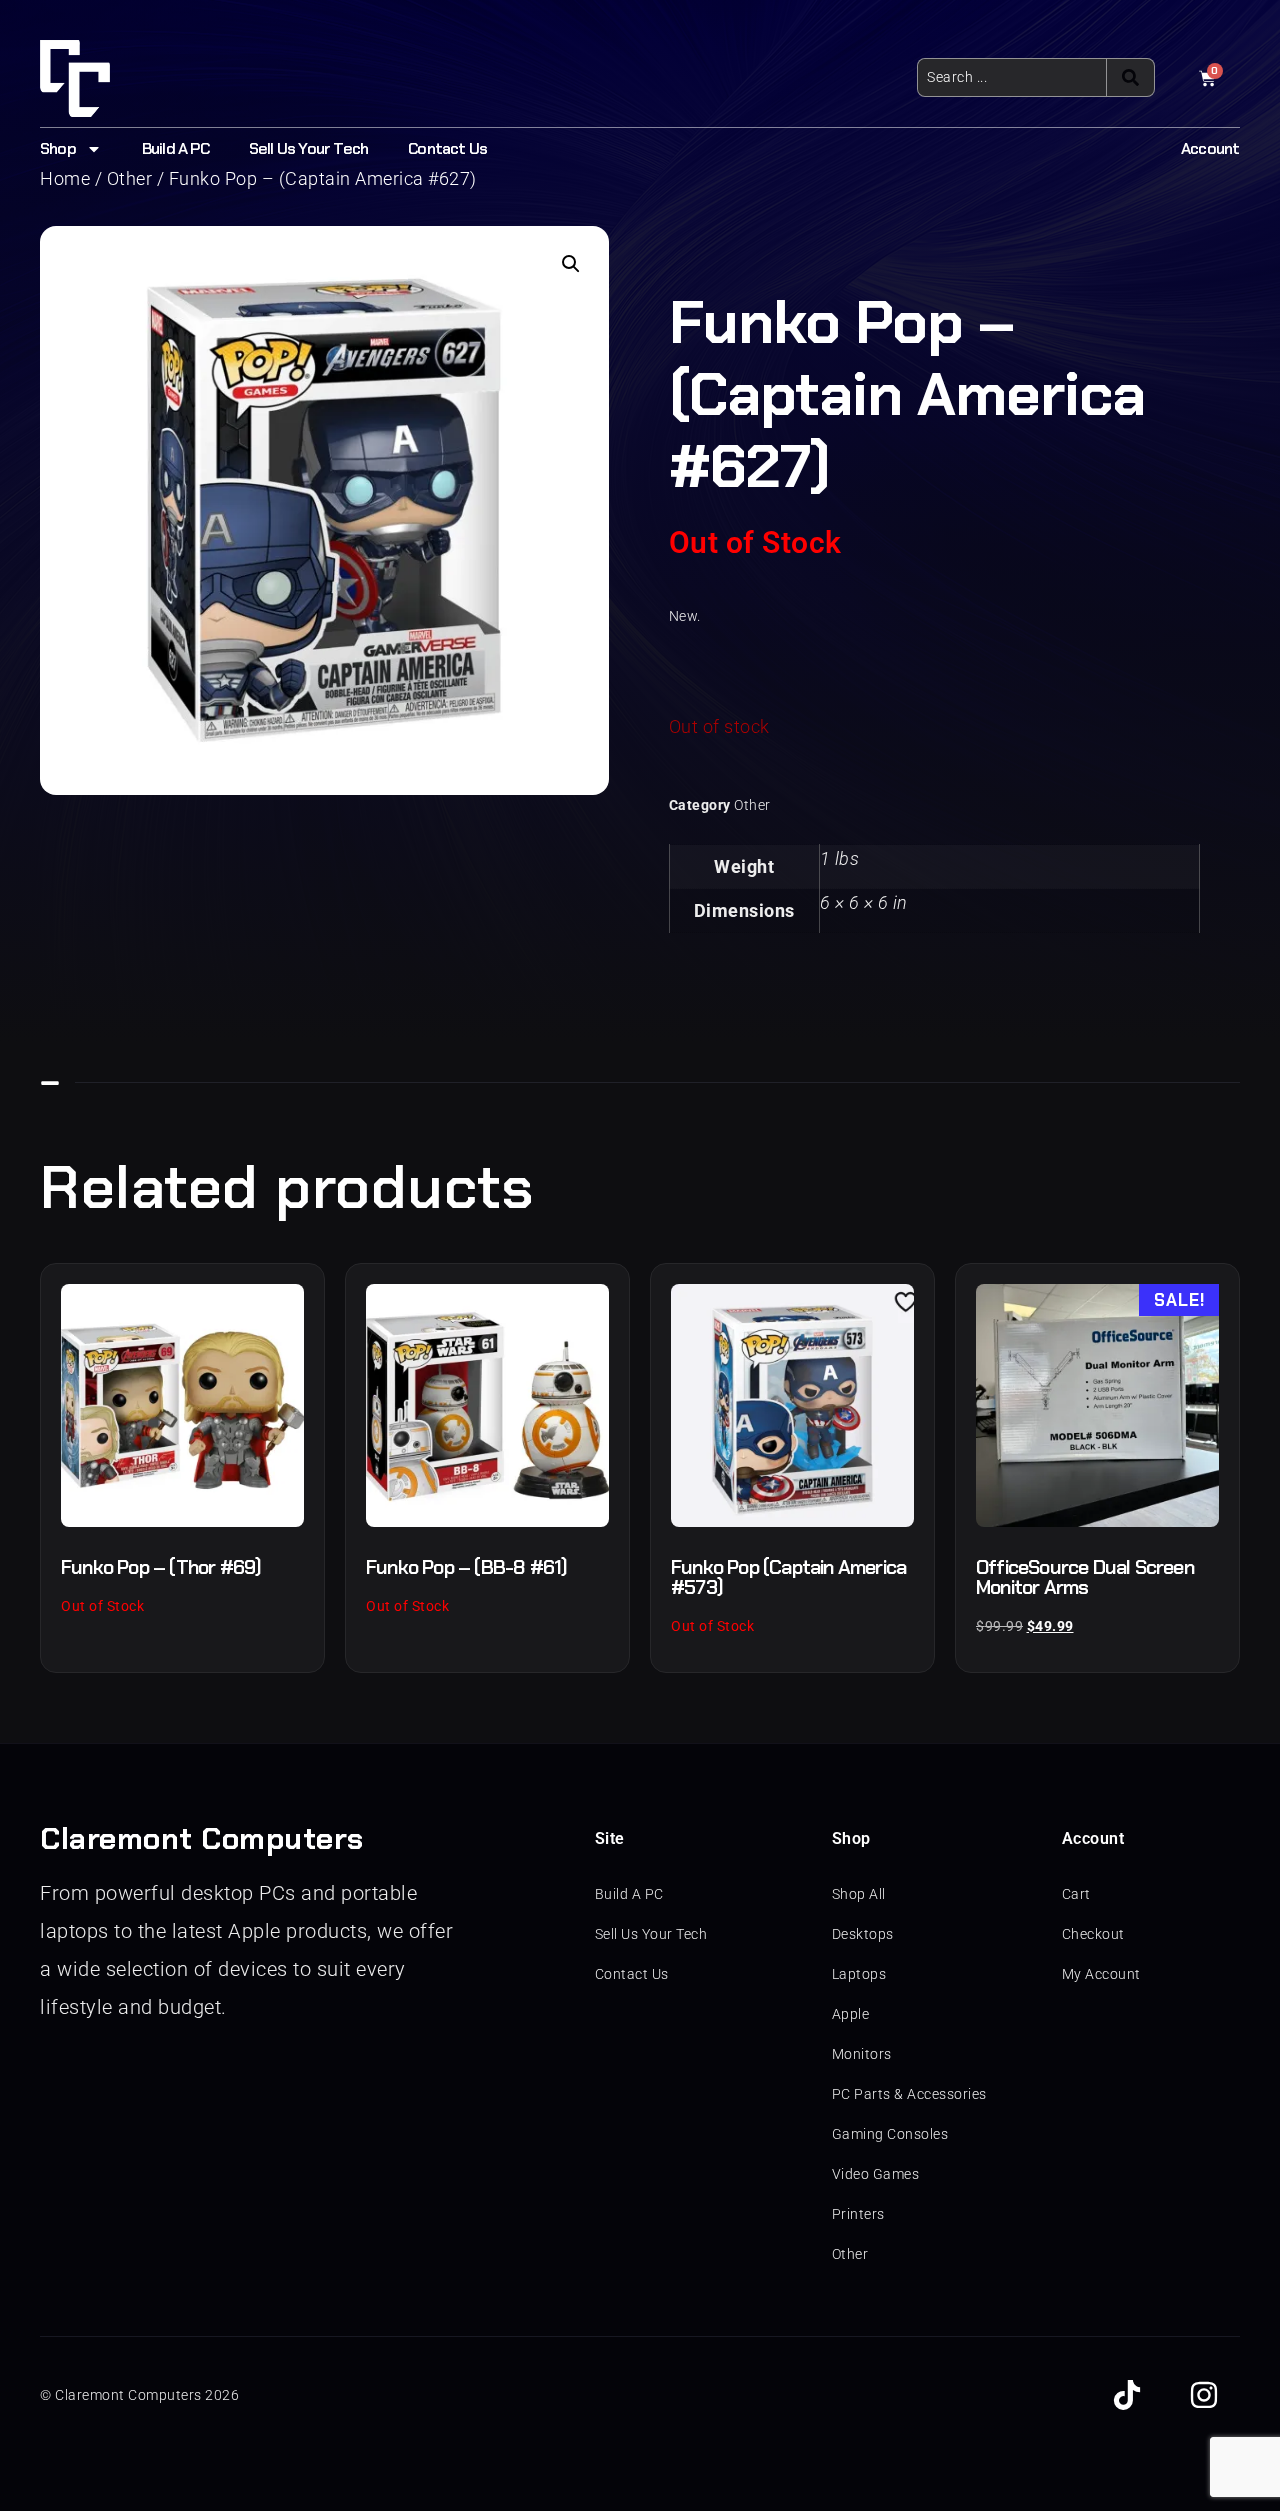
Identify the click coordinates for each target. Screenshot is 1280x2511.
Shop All (859, 1894)
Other (752, 805)
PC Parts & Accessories (909, 2094)
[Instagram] (1204, 2395)
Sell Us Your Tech (308, 148)
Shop (58, 148)
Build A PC (175, 148)
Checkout (1093, 1934)
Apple (851, 2014)
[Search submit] (1130, 77)
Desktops (863, 1934)
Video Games (876, 2174)
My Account (1101, 1974)
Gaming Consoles (890, 2134)
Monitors (862, 2054)
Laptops (859, 1974)
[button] (571, 264)
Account (1210, 148)
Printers (858, 2214)
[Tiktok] (1127, 2395)
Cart (1076, 1894)
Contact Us (447, 148)
